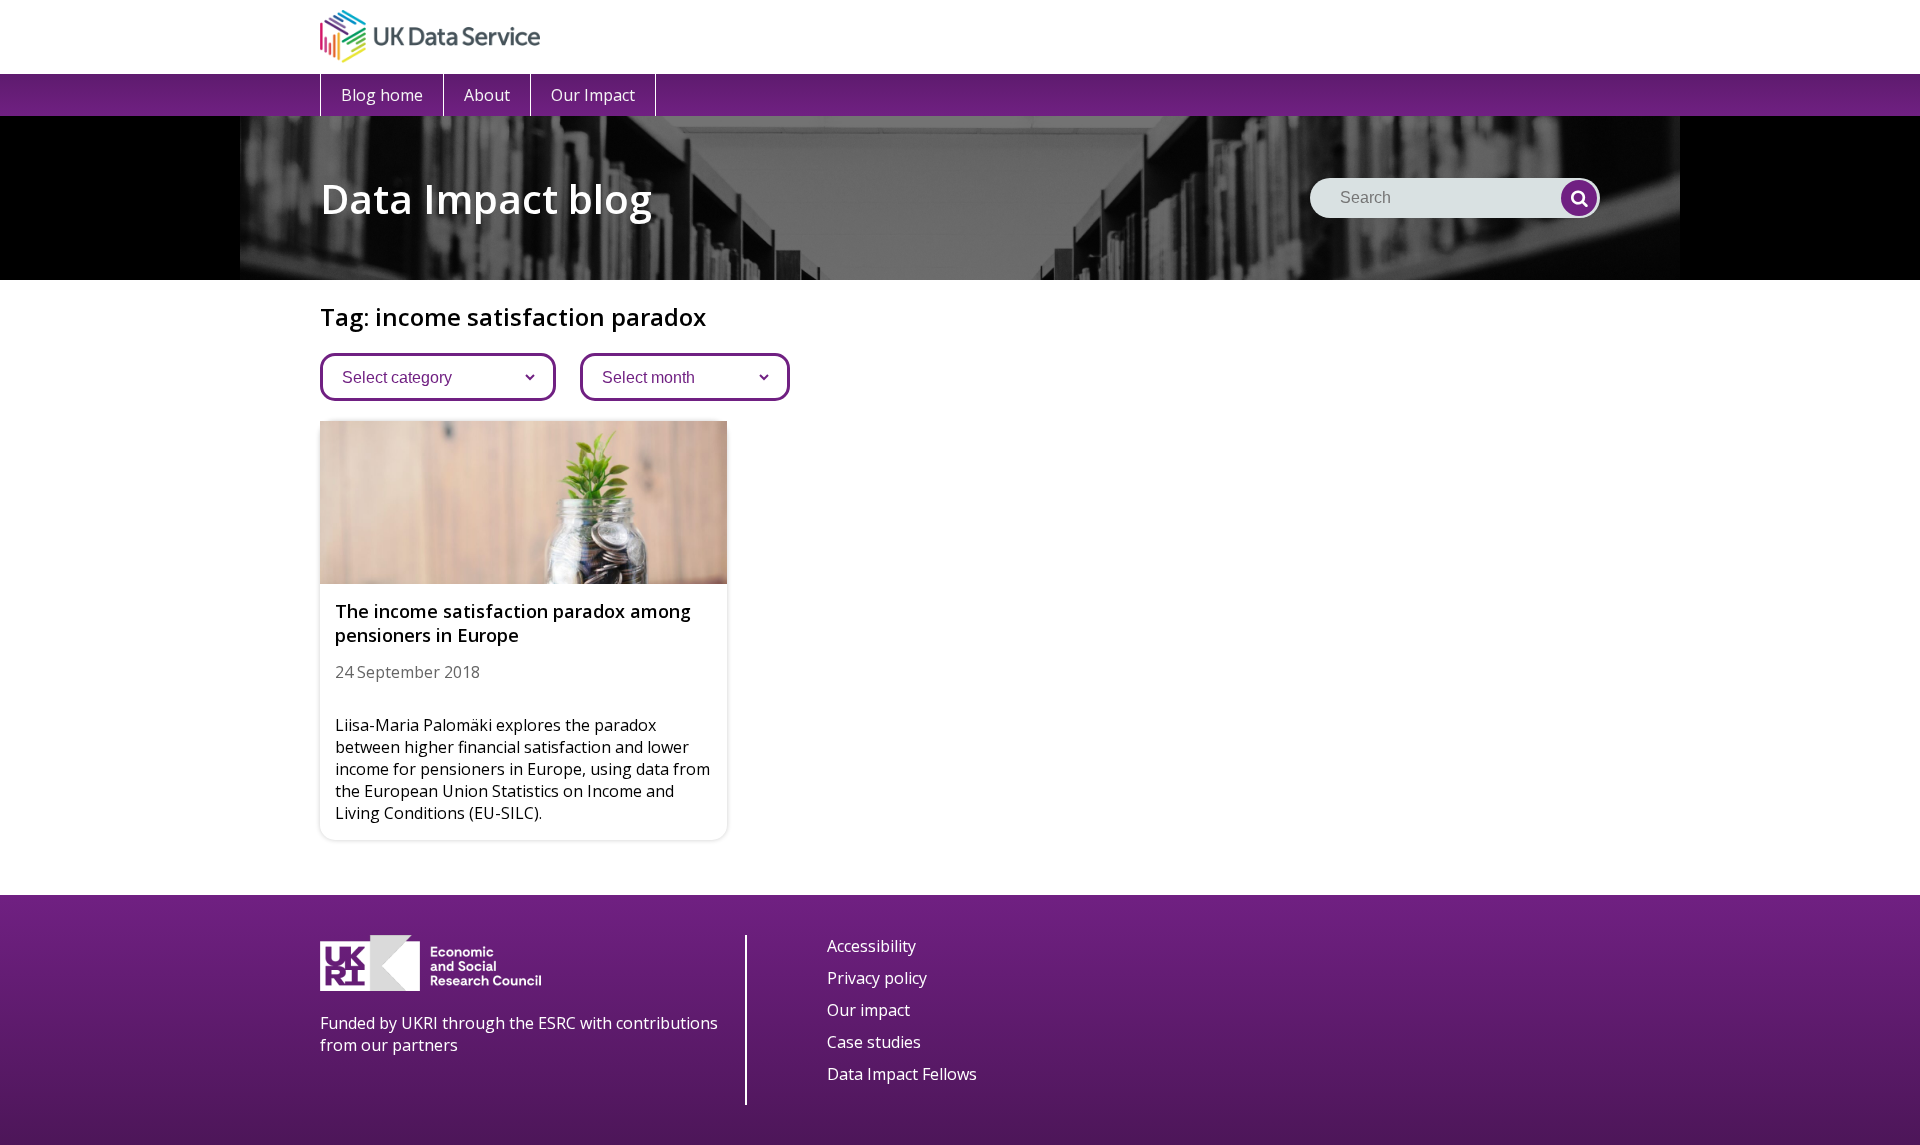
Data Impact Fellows (902, 1074)
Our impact (868, 1010)
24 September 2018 (407, 672)
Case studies (874, 1042)
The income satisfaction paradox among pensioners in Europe (513, 623)
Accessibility (871, 946)
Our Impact (593, 95)
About (487, 95)
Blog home (382, 95)
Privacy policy (877, 978)
